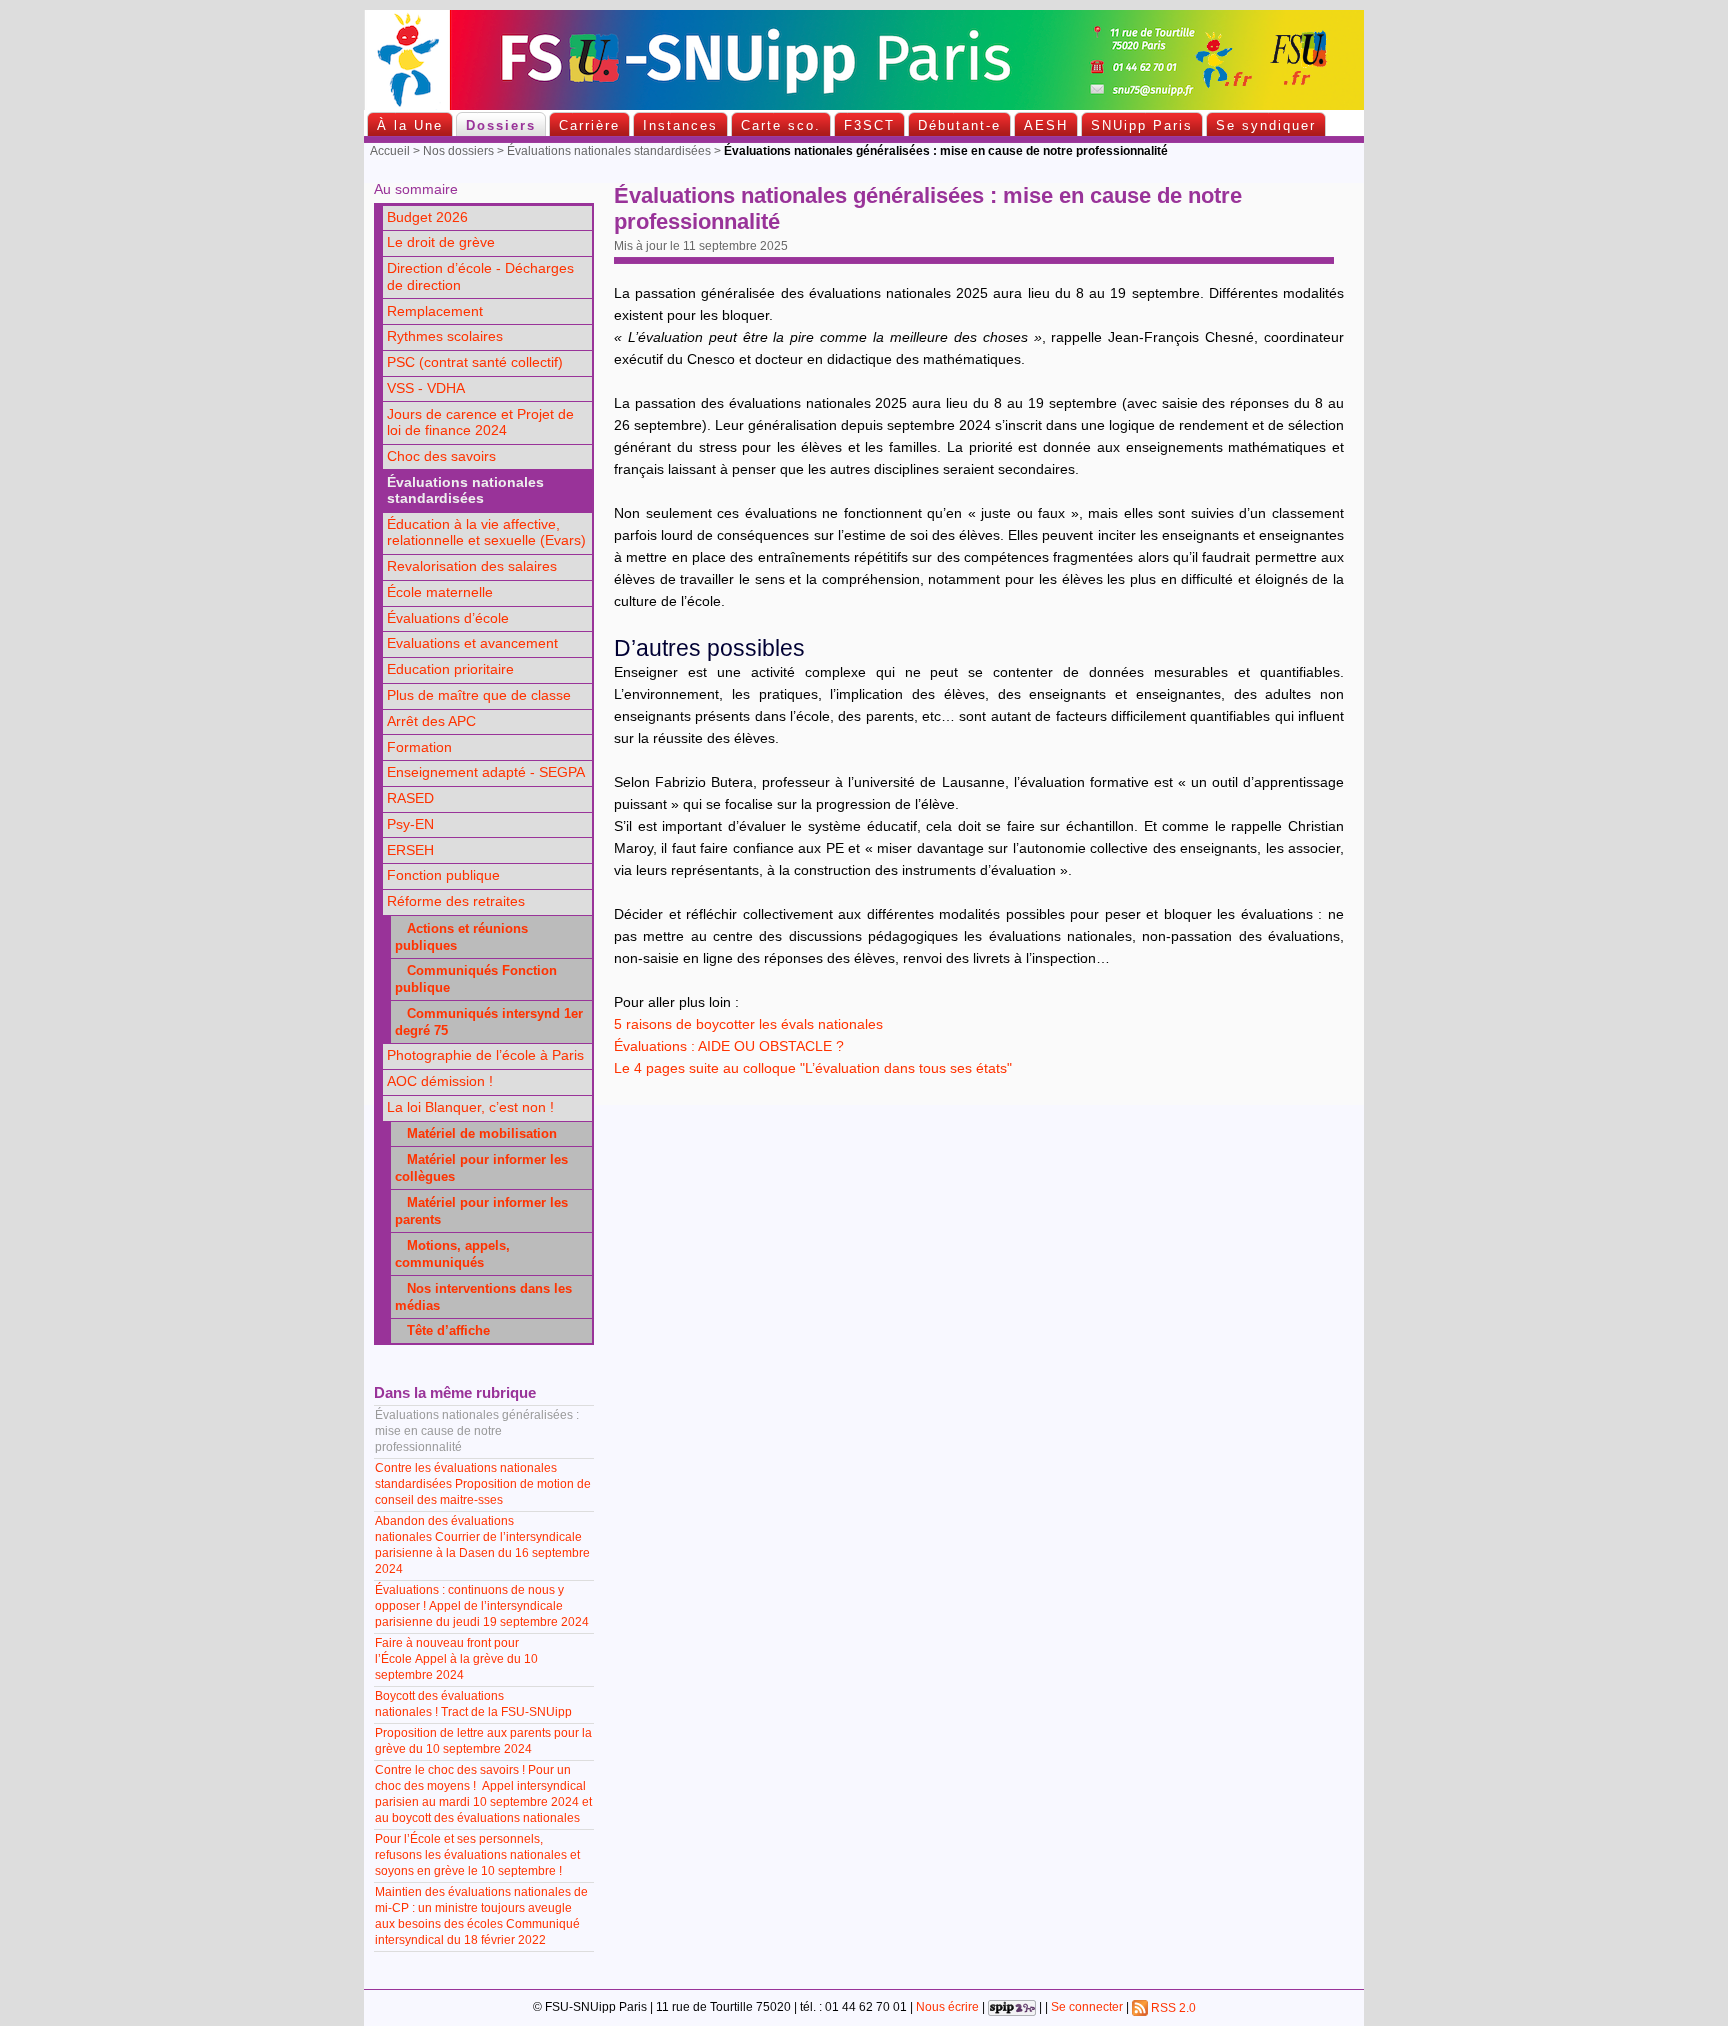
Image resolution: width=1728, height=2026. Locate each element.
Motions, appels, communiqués (452, 1254)
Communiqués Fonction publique (476, 979)
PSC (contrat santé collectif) (475, 362)
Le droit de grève (441, 242)
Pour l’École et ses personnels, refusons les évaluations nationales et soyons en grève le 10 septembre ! (477, 1855)
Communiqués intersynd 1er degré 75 (489, 1022)
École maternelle (440, 592)
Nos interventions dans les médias (483, 1297)
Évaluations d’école (448, 618)
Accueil (390, 151)
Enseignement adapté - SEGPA (486, 772)
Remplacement (435, 311)
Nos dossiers (458, 151)
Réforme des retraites (456, 901)
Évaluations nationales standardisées (609, 151)
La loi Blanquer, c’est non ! (470, 1107)
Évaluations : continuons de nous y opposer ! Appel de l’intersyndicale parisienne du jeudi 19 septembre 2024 (482, 1606)
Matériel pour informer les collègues (481, 1168)
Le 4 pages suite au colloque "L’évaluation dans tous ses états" (813, 1068)
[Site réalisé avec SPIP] (1012, 2008)
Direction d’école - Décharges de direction (480, 277)
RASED (410, 798)
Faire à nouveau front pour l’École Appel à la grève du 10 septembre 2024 (456, 1659)
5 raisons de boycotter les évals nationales (748, 1024)
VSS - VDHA (426, 388)
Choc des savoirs (441, 456)
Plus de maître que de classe (479, 695)
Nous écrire (947, 2008)
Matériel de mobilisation (476, 1133)
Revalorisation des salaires (472, 566)
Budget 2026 (427, 217)
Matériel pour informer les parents (481, 1211)
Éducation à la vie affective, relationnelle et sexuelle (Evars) (486, 533)
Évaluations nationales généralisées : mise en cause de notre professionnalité (477, 1431)
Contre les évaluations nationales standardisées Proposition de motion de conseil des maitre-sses (483, 1484)
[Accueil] (864, 105)
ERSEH (410, 850)
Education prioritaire (450, 669)
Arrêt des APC (431, 721)
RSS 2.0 (1172, 2008)
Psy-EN (410, 824)
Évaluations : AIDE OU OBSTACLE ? (729, 1046)
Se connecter (1087, 2008)
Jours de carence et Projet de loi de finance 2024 (480, 423)
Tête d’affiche (442, 1330)
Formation (419, 747)
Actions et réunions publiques (461, 937)
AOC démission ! (440, 1081)
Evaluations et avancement (472, 643)
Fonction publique (443, 875)
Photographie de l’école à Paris (485, 1055)
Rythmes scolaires (445, 336)
